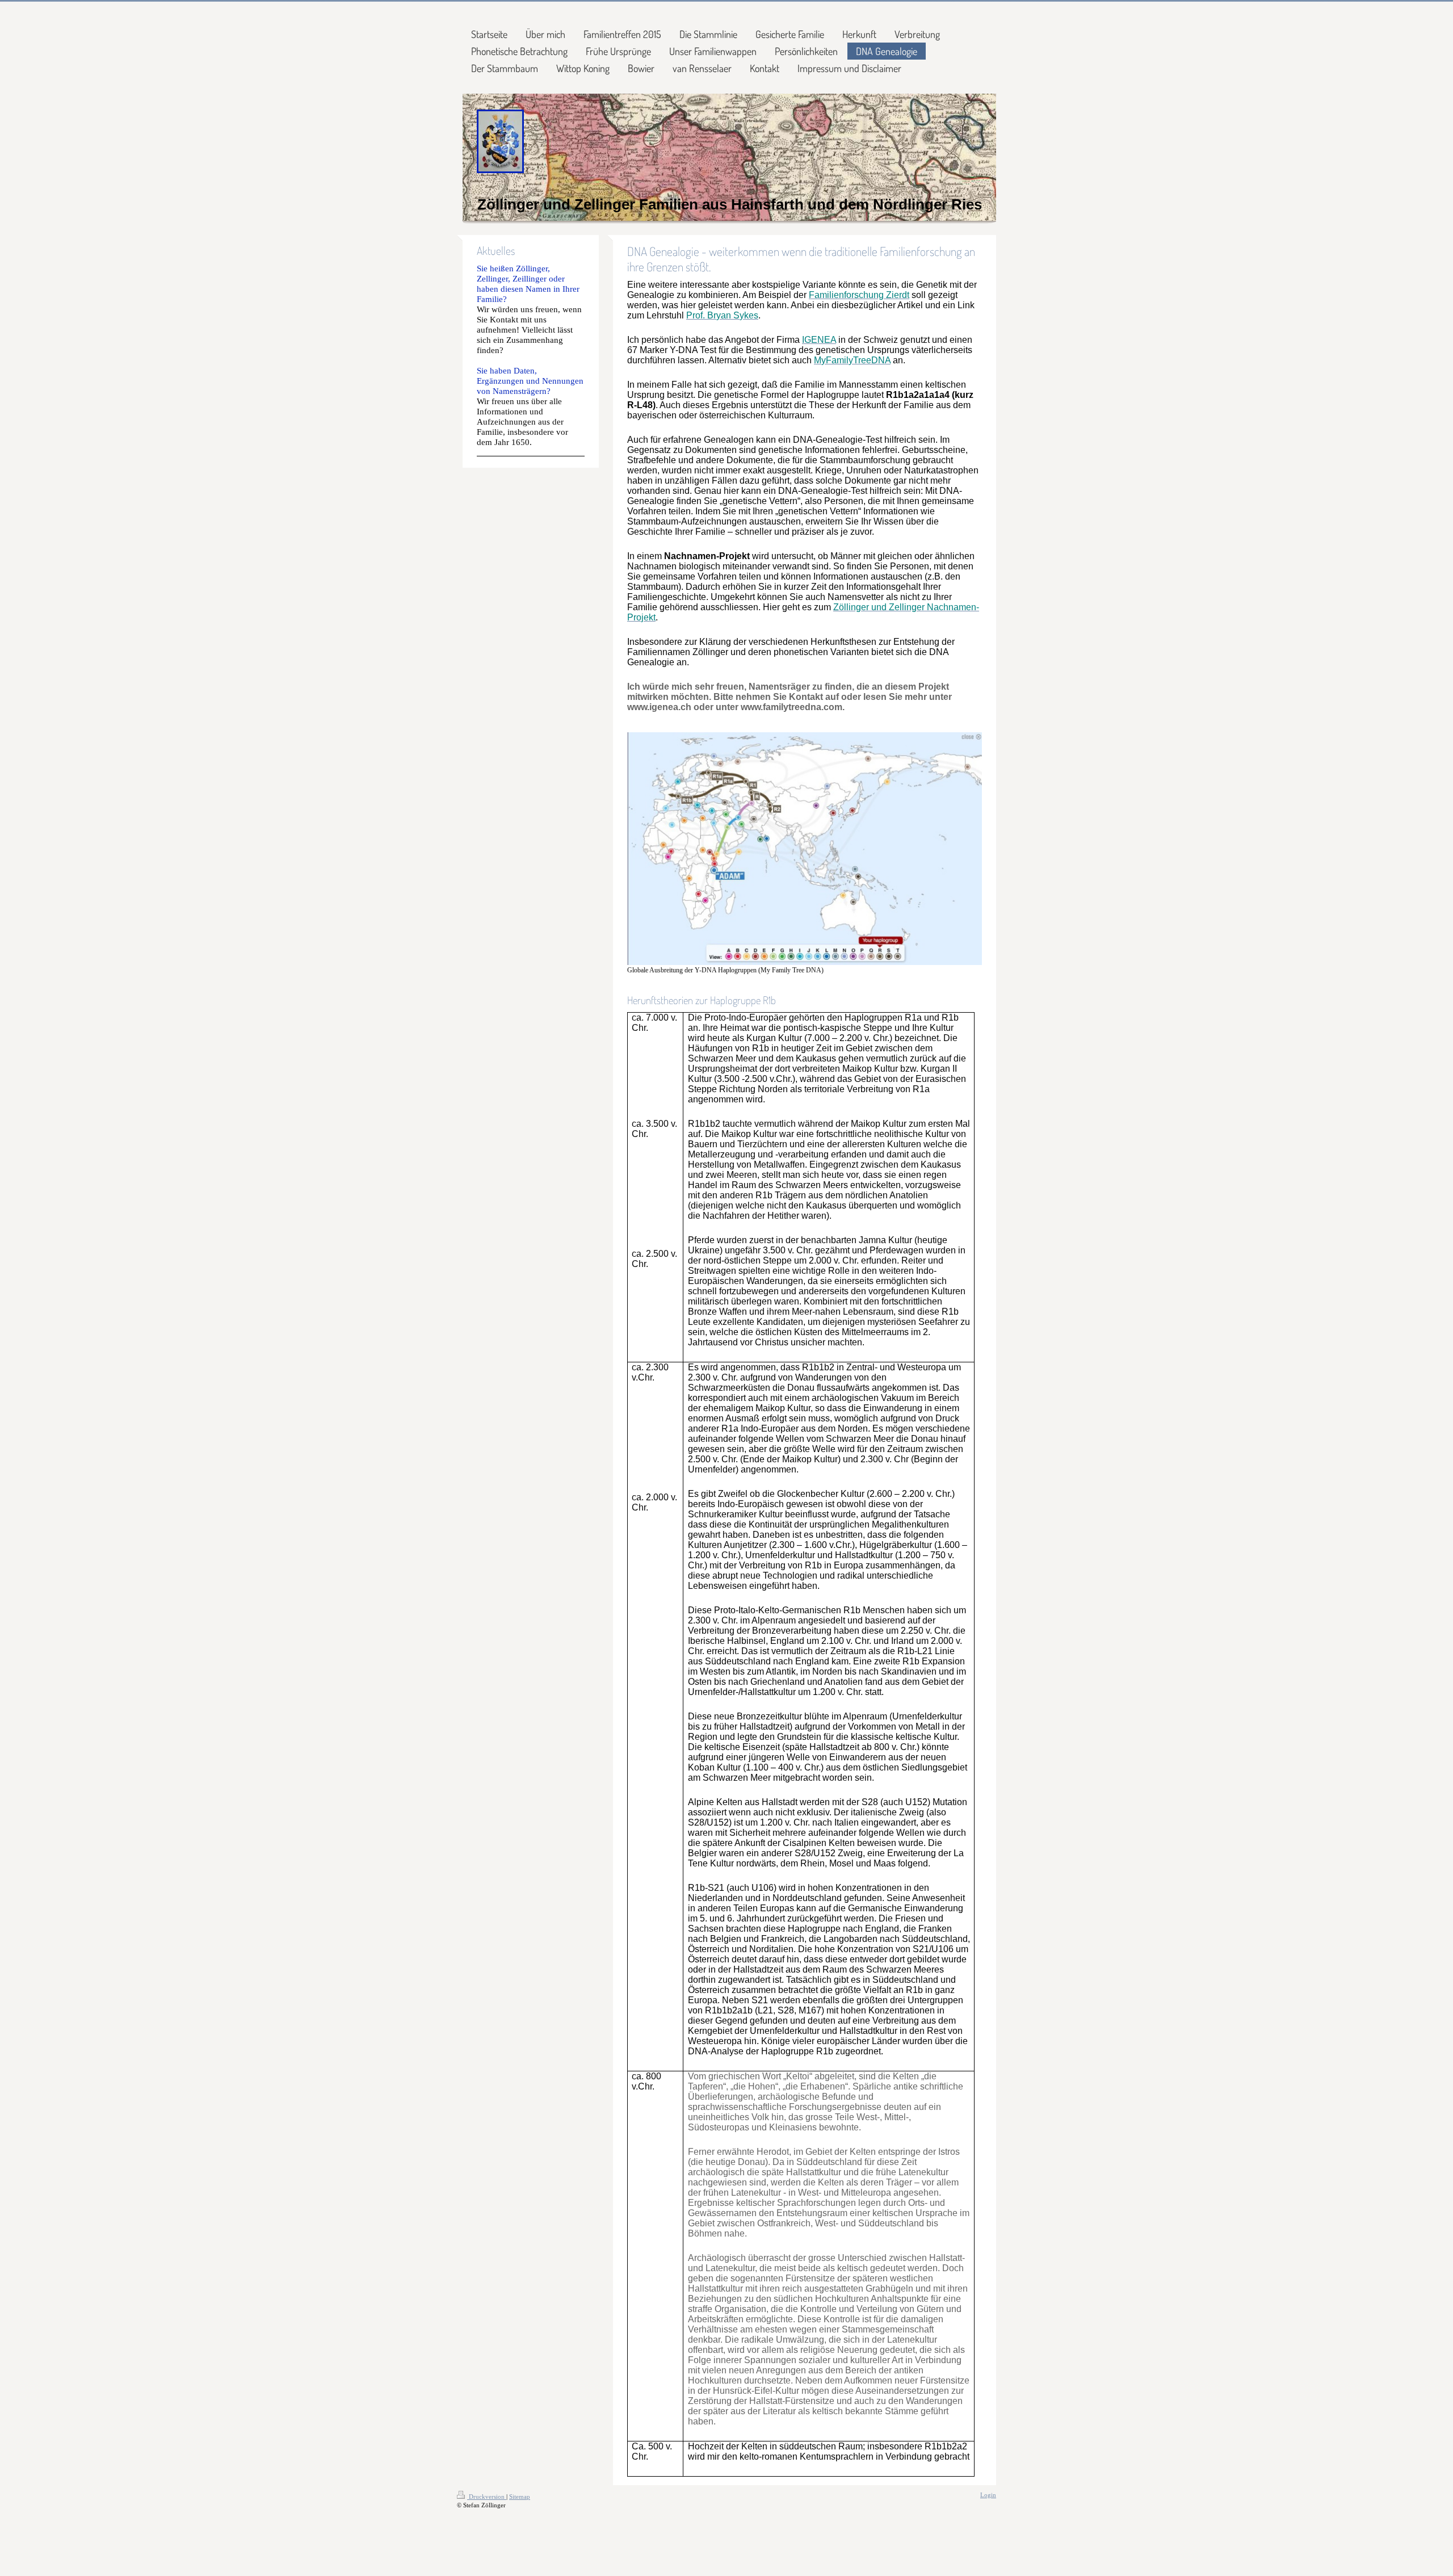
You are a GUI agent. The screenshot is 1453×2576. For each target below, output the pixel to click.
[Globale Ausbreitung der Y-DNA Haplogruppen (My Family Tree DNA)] (805, 849)
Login (988, 2495)
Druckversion (487, 2497)
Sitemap (520, 2497)
